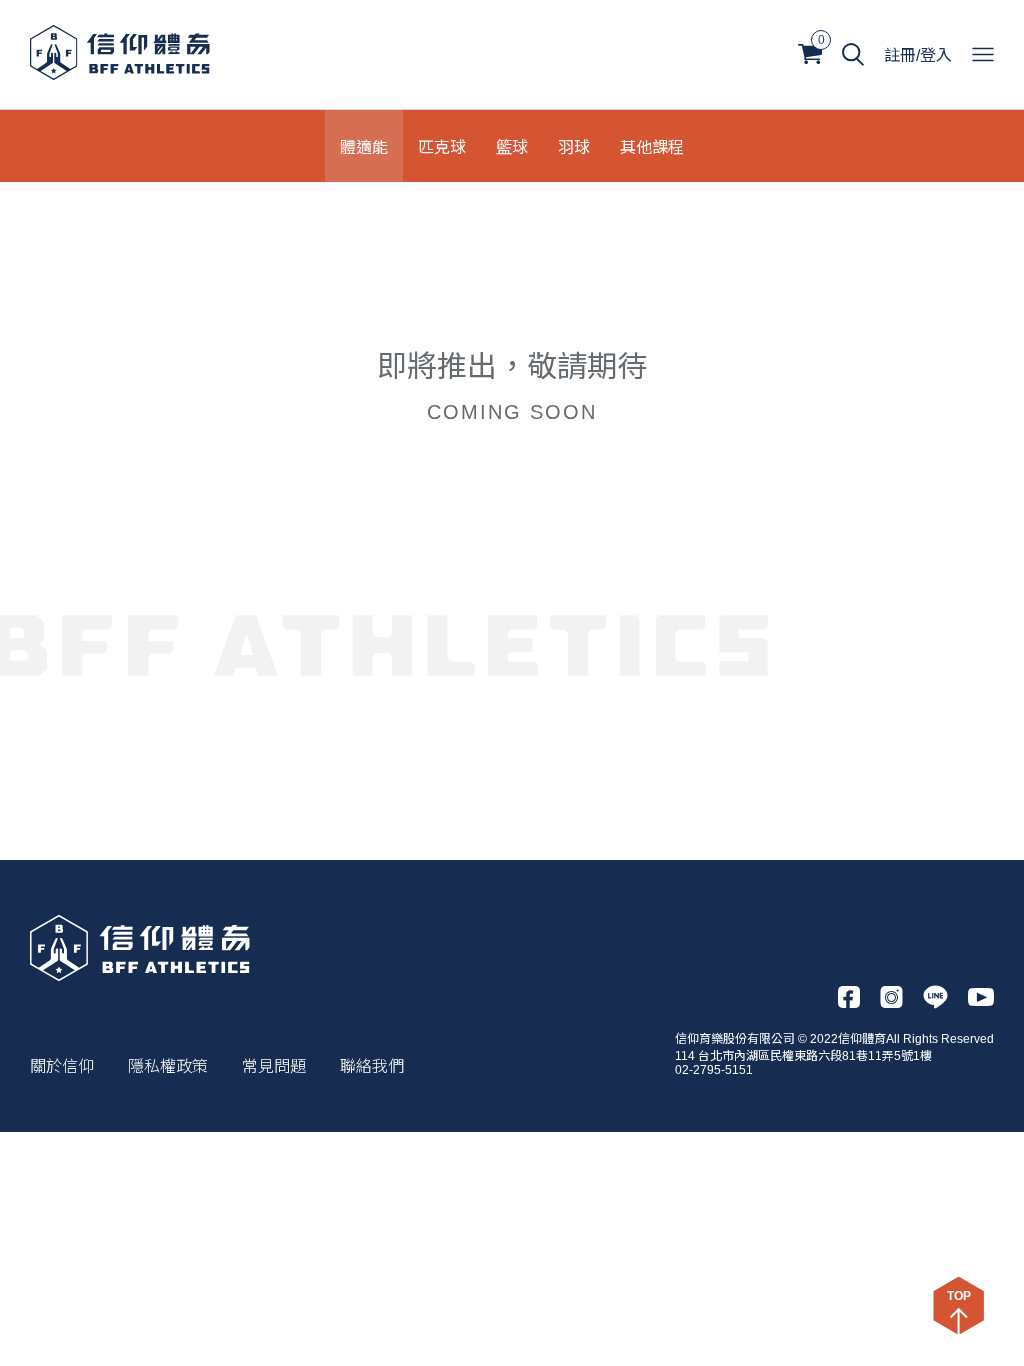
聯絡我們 (372, 1066)
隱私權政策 (168, 1066)
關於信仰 (62, 1066)
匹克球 (442, 146)
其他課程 (652, 146)
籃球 (512, 146)
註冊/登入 (918, 55)
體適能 (364, 146)
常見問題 (274, 1066)
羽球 (574, 146)
